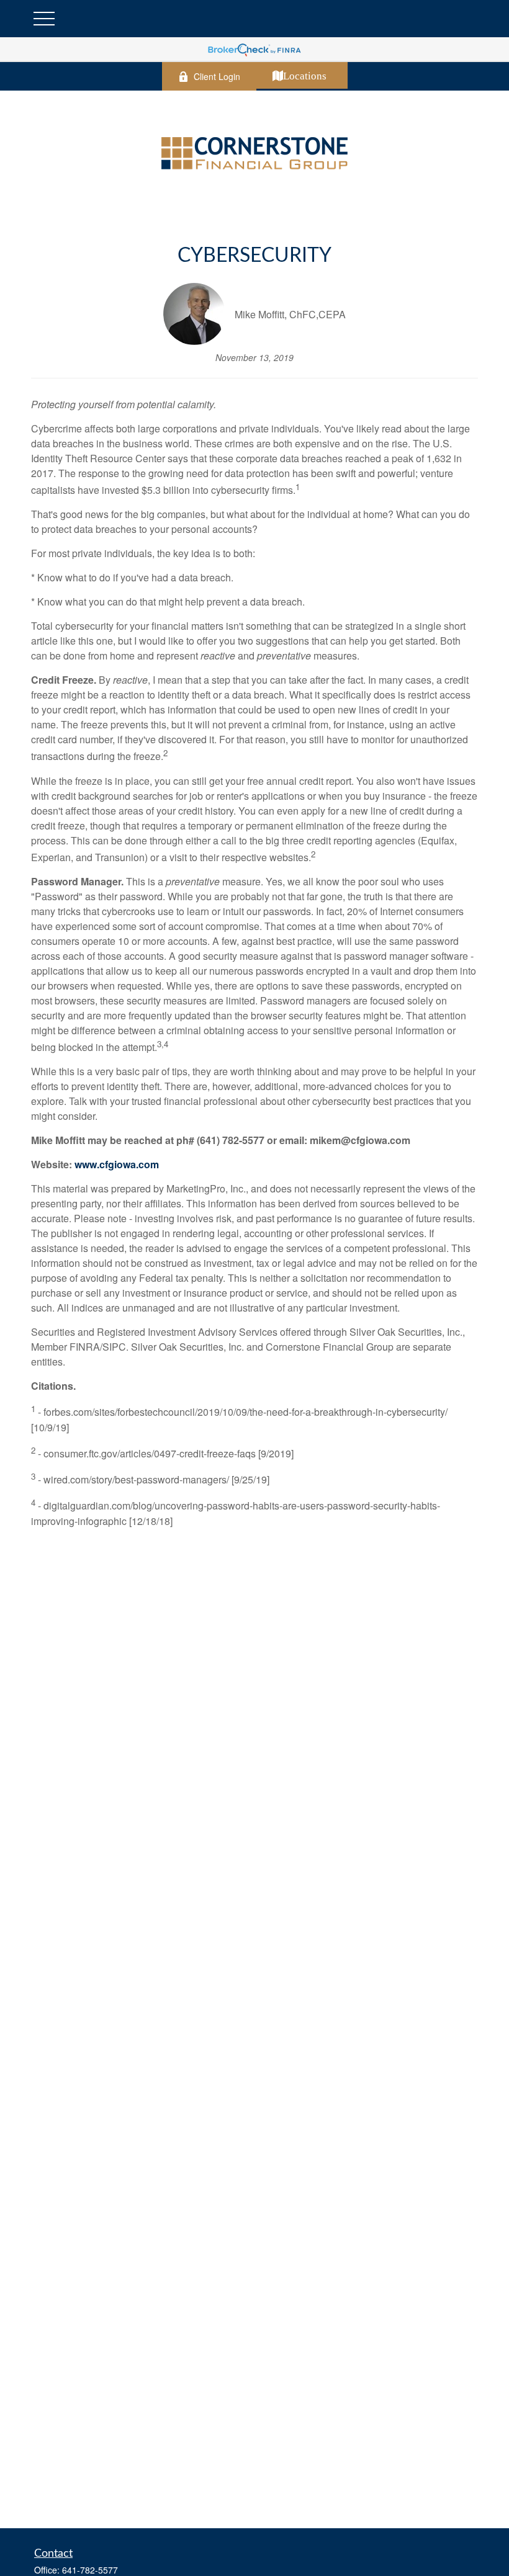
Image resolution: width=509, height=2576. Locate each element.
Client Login (217, 76)
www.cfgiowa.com (117, 1164)
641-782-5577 (90, 2570)
